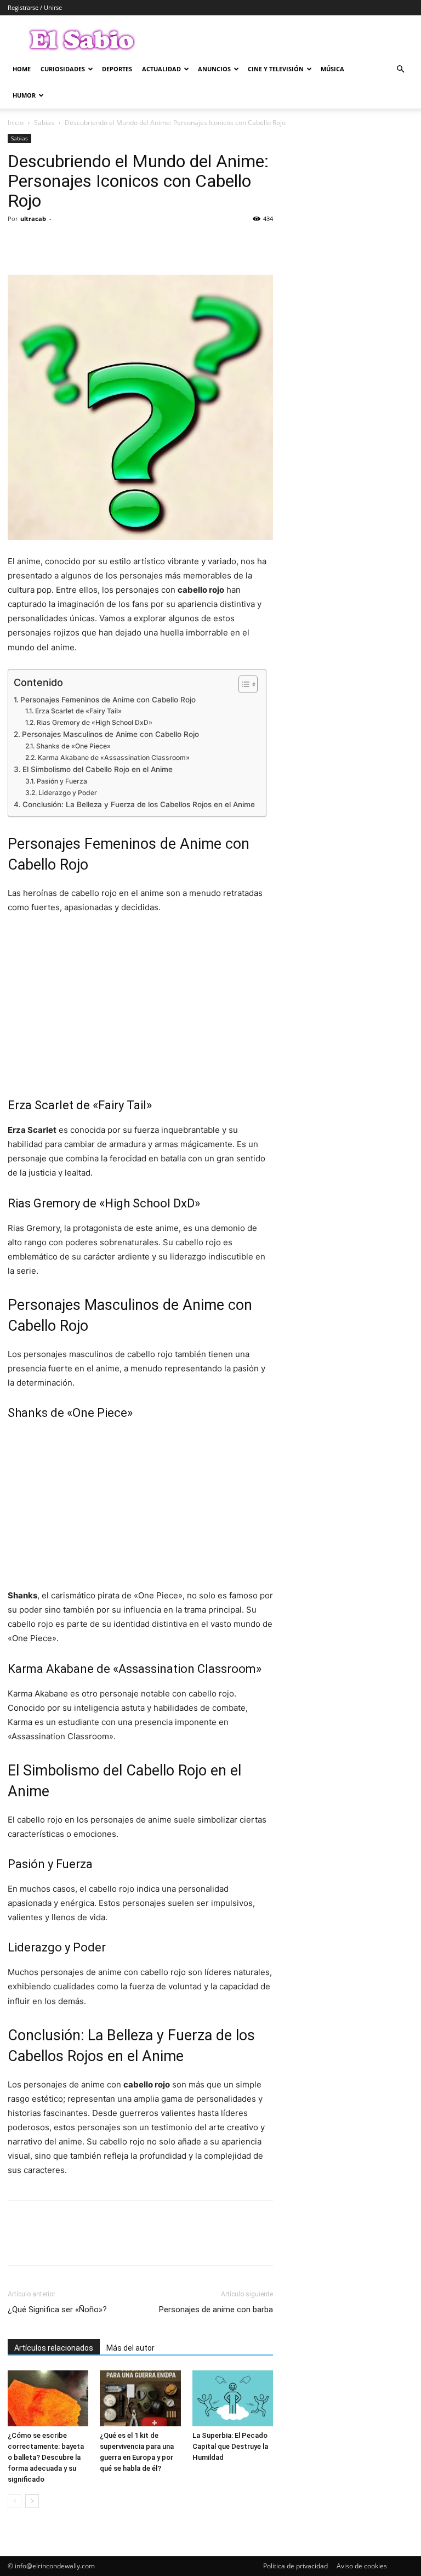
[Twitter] (44, 243)
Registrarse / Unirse (35, 7)
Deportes (117, 69)
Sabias (44, 123)
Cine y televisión (276, 69)
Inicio (16, 123)
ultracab (33, 219)
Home (22, 69)
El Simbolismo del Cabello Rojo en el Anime (98, 769)
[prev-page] (15, 2501)
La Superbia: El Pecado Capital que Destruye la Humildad (230, 2446)
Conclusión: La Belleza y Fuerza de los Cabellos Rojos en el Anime (139, 804)
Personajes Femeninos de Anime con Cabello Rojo (108, 700)
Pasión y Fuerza (62, 781)
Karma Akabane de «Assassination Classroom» (113, 758)
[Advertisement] (140, 1006)
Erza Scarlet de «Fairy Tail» (78, 711)
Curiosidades (63, 69)
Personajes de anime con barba (216, 2310)
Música (332, 69)
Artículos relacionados (54, 2348)
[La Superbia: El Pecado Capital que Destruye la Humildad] (233, 2398)
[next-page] (32, 2501)
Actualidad (161, 69)
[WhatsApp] (94, 243)
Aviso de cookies (362, 2566)
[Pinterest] (69, 243)
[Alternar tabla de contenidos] (243, 684)
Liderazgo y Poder (67, 793)
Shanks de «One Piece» (73, 746)
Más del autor (130, 2348)
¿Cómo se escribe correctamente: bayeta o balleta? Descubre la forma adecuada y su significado (46, 2457)
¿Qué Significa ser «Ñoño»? (57, 2310)
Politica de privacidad (295, 2566)
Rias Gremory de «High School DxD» (94, 722)
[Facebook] (19, 243)
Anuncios (214, 69)
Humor (24, 95)
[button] (400, 69)
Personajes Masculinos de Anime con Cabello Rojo (110, 734)
